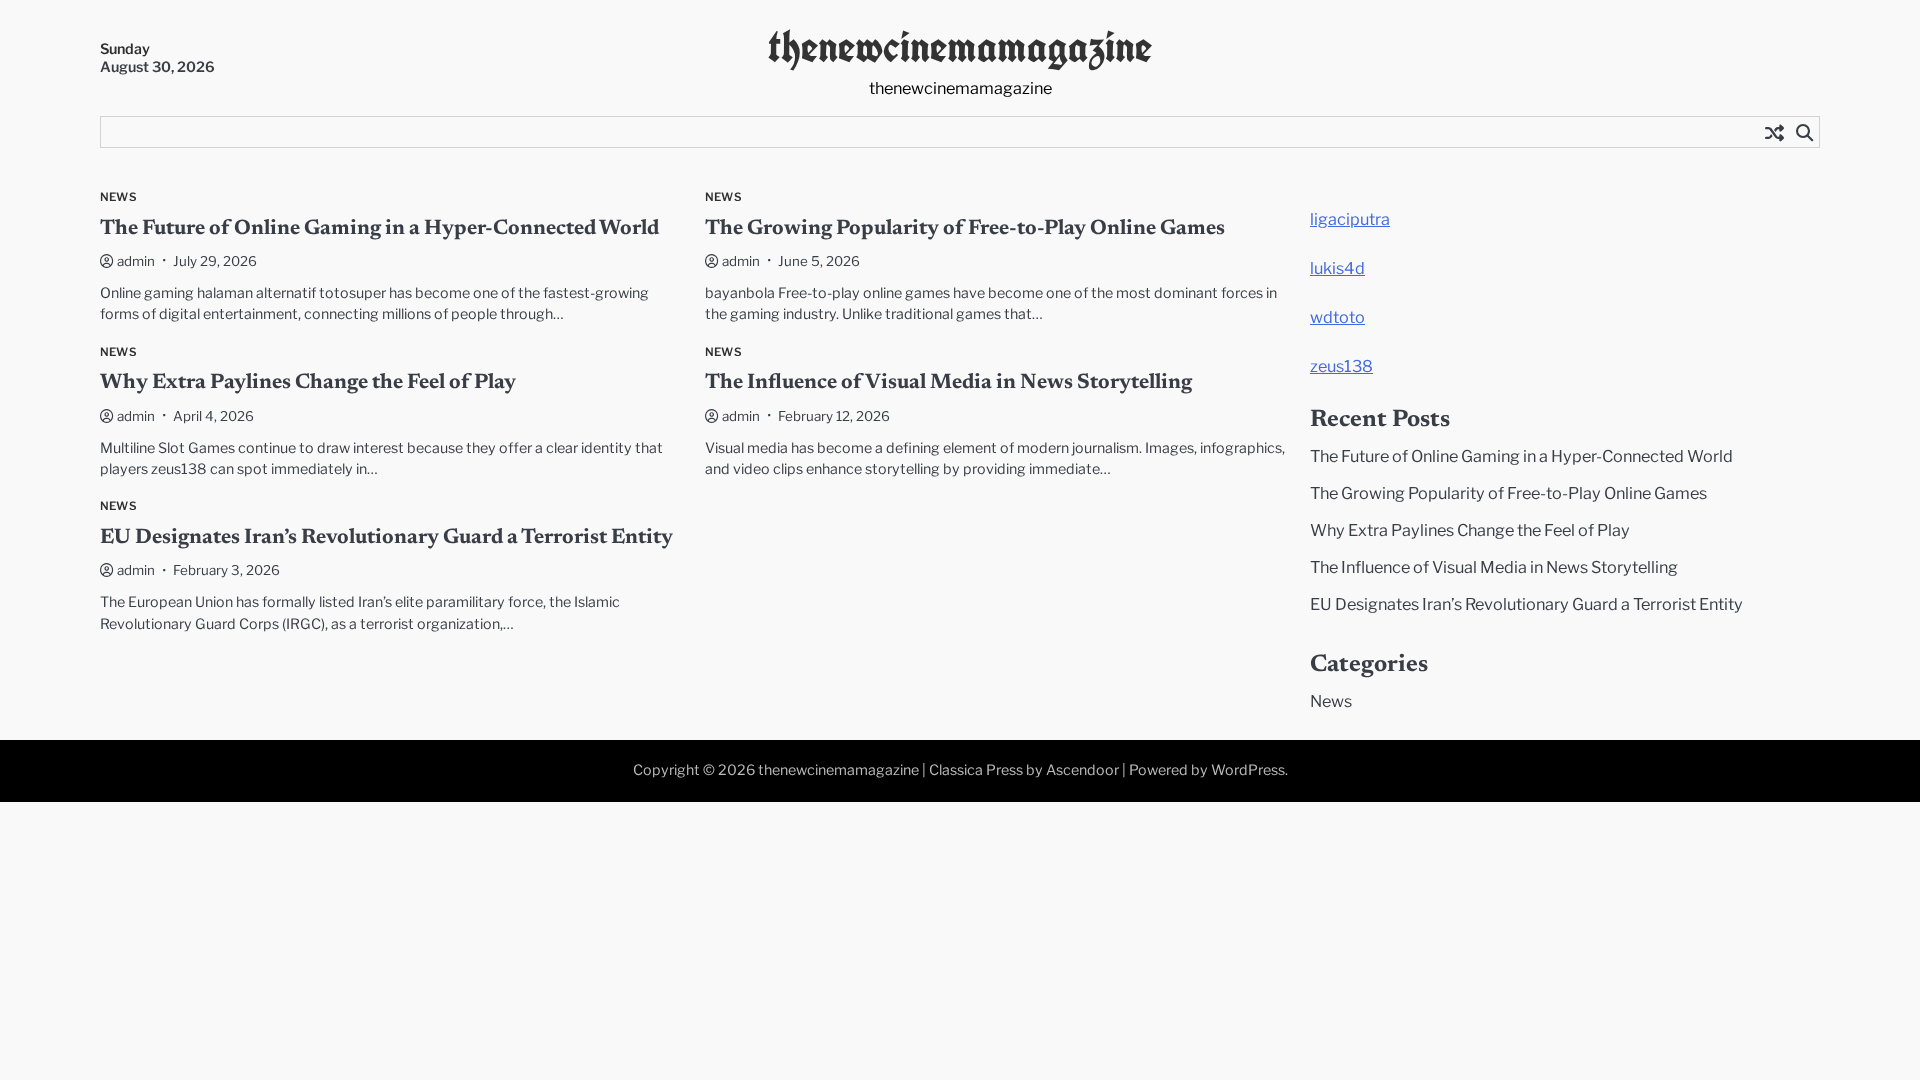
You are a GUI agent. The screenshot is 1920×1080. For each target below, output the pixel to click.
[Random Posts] (1774, 132)
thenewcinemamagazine (960, 46)
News (118, 197)
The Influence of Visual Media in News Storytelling (948, 383)
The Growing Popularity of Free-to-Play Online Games (965, 229)
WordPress (1248, 770)
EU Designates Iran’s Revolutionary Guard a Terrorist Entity (386, 538)
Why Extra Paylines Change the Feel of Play (308, 383)
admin (136, 261)
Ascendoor (1082, 770)
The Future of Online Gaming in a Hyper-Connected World (379, 229)
